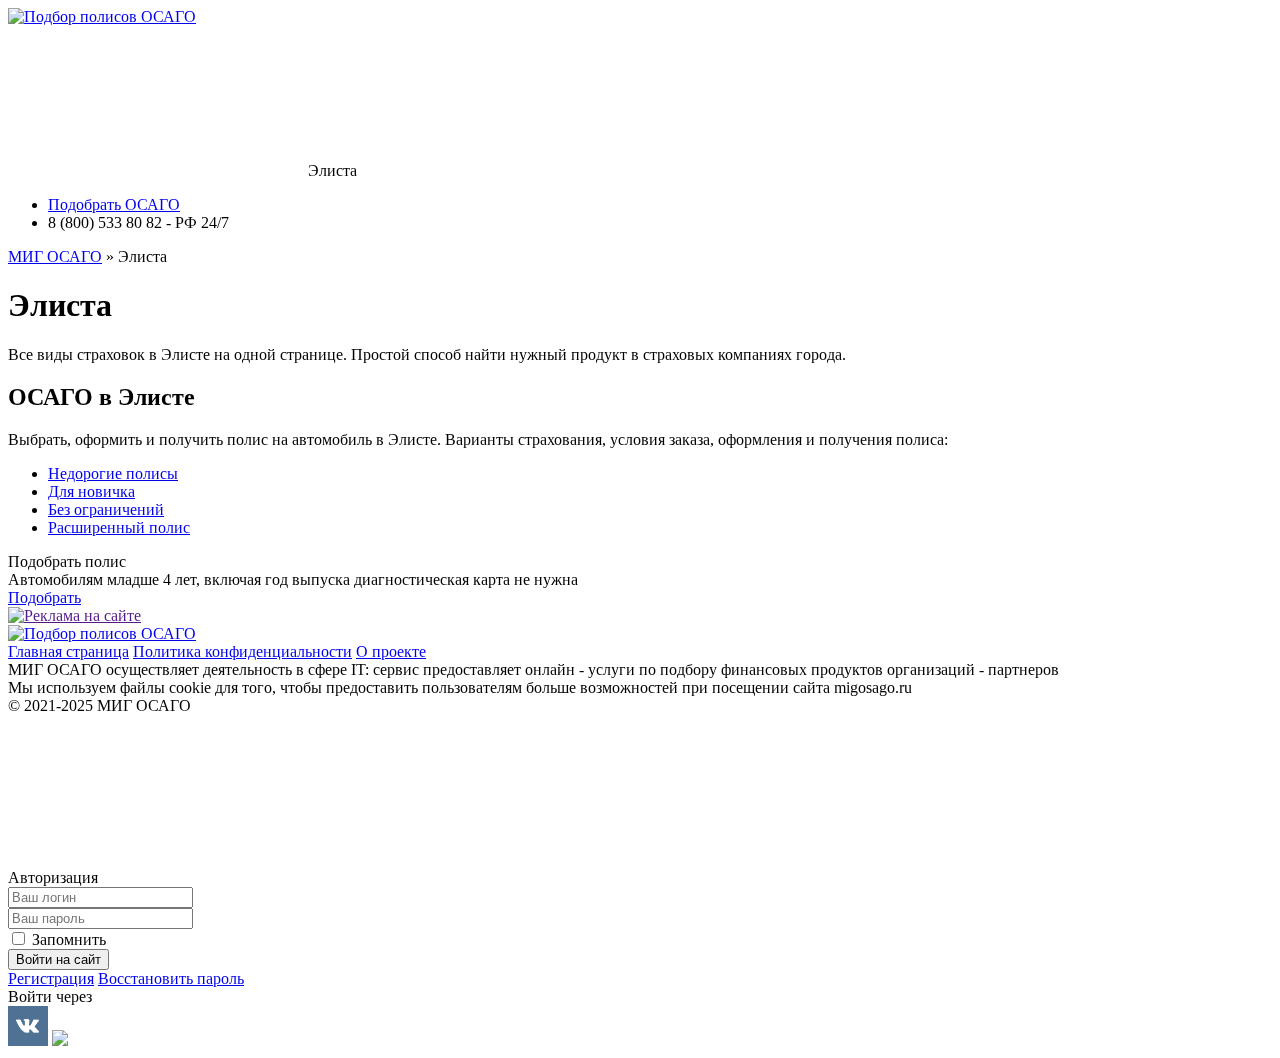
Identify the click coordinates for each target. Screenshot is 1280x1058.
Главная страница (68, 651)
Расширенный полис (119, 527)
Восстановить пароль (171, 978)
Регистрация (51, 978)
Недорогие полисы (113, 473)
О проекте (391, 651)
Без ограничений (106, 509)
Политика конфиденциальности (242, 651)
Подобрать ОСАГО (114, 204)
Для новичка (91, 491)
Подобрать (44, 597)
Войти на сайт (58, 959)
